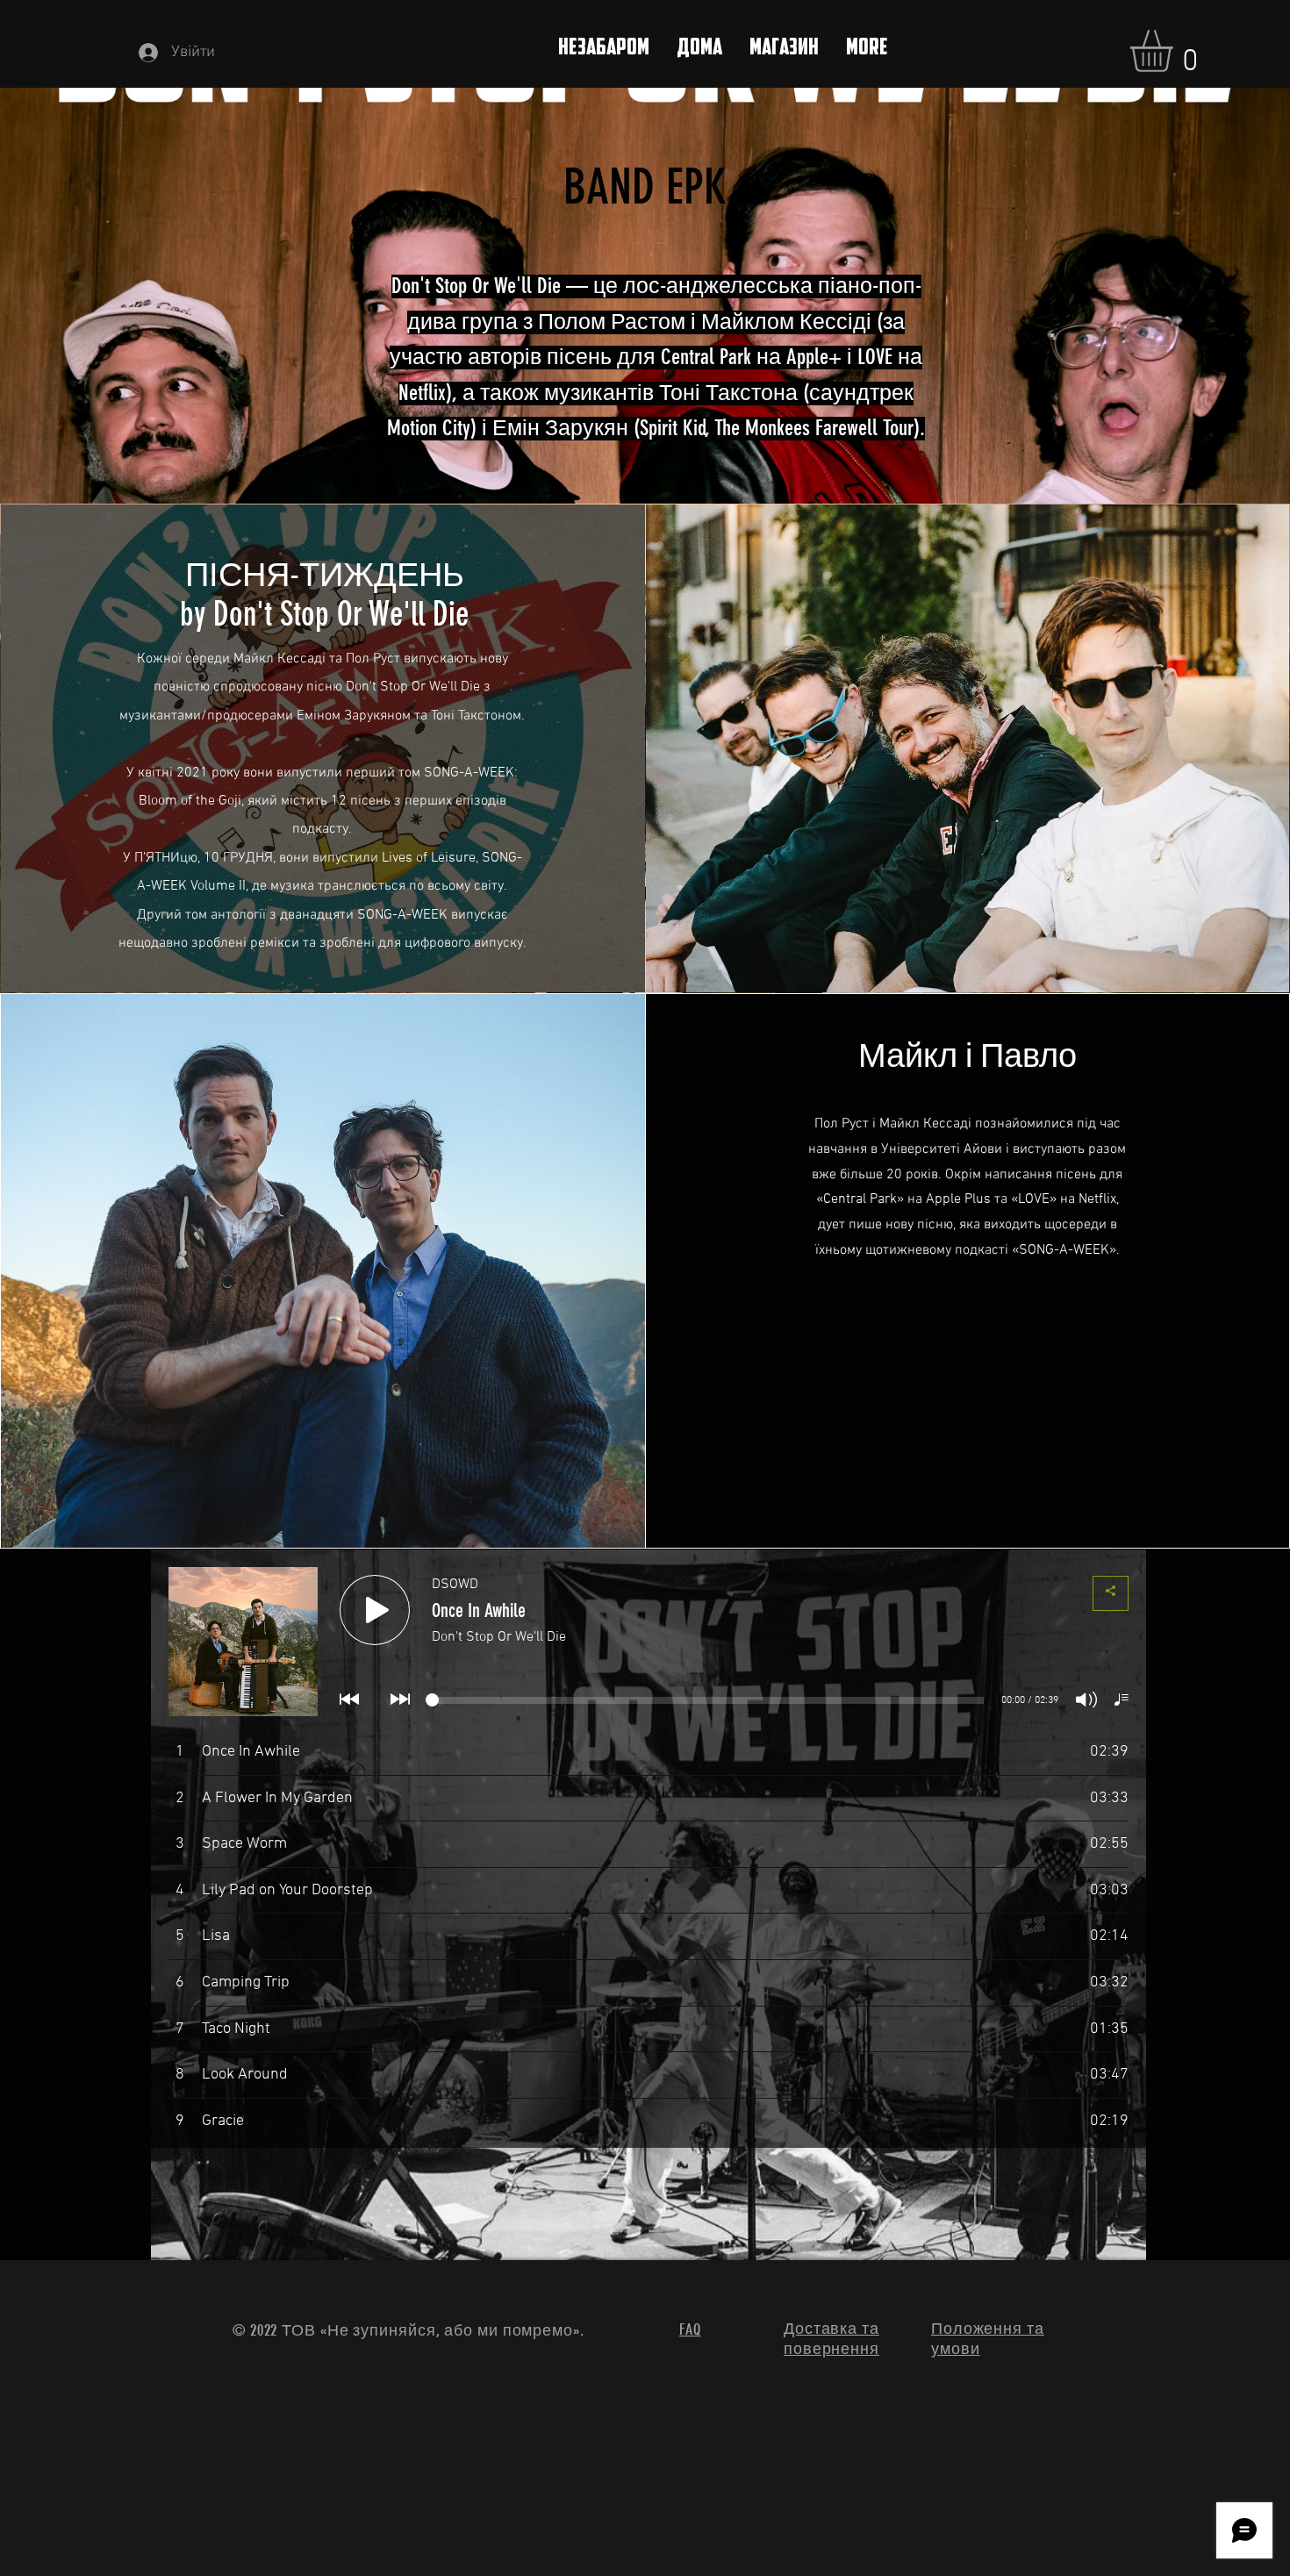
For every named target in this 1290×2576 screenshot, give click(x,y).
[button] (1176, 51)
